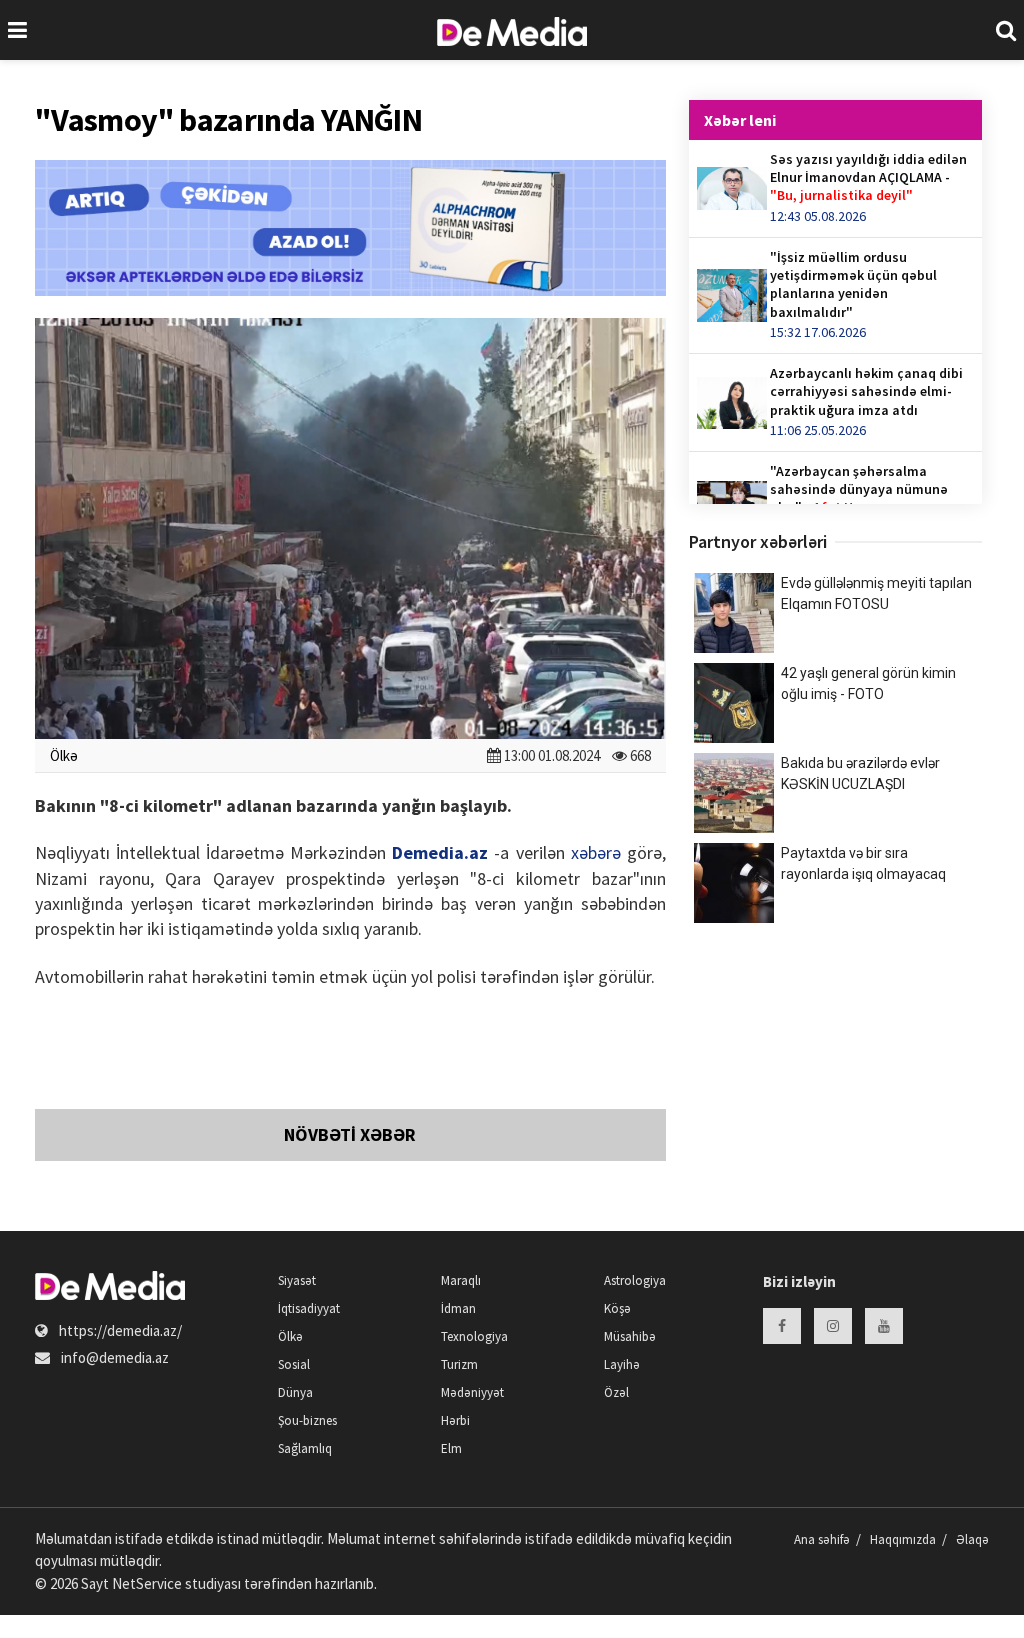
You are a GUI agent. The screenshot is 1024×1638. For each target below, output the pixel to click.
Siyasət (297, 1280)
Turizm (459, 1364)
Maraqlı (461, 1280)
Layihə (622, 1364)
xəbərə (596, 852)
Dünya (295, 1392)
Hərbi (455, 1420)
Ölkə (64, 755)
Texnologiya (474, 1336)
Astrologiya (635, 1280)
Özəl (616, 1392)
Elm (451, 1448)
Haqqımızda (903, 1539)
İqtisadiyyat (309, 1308)
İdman (458, 1308)
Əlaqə (972, 1539)
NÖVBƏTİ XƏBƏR (350, 1134)
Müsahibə (630, 1336)
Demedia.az (440, 852)
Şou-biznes (307, 1420)
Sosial (294, 1364)
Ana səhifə (822, 1539)
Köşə (617, 1308)
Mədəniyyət (472, 1392)
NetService (147, 1583)
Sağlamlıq (305, 1448)
